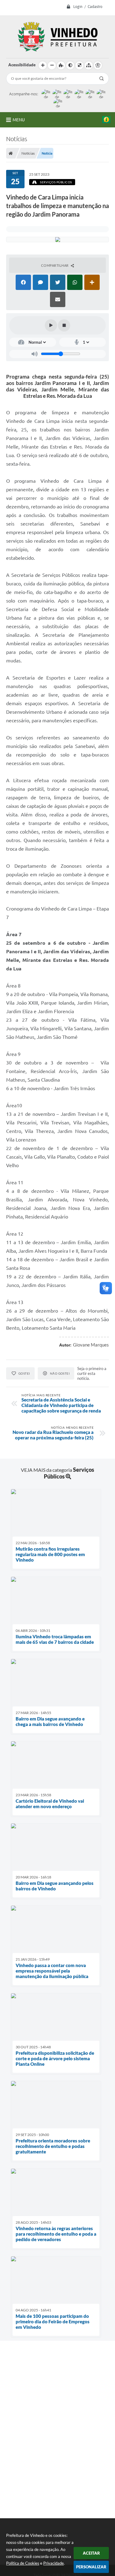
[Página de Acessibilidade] (98, 65)
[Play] (51, 325)
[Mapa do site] (89, 65)
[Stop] (64, 325)
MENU (19, 120)
